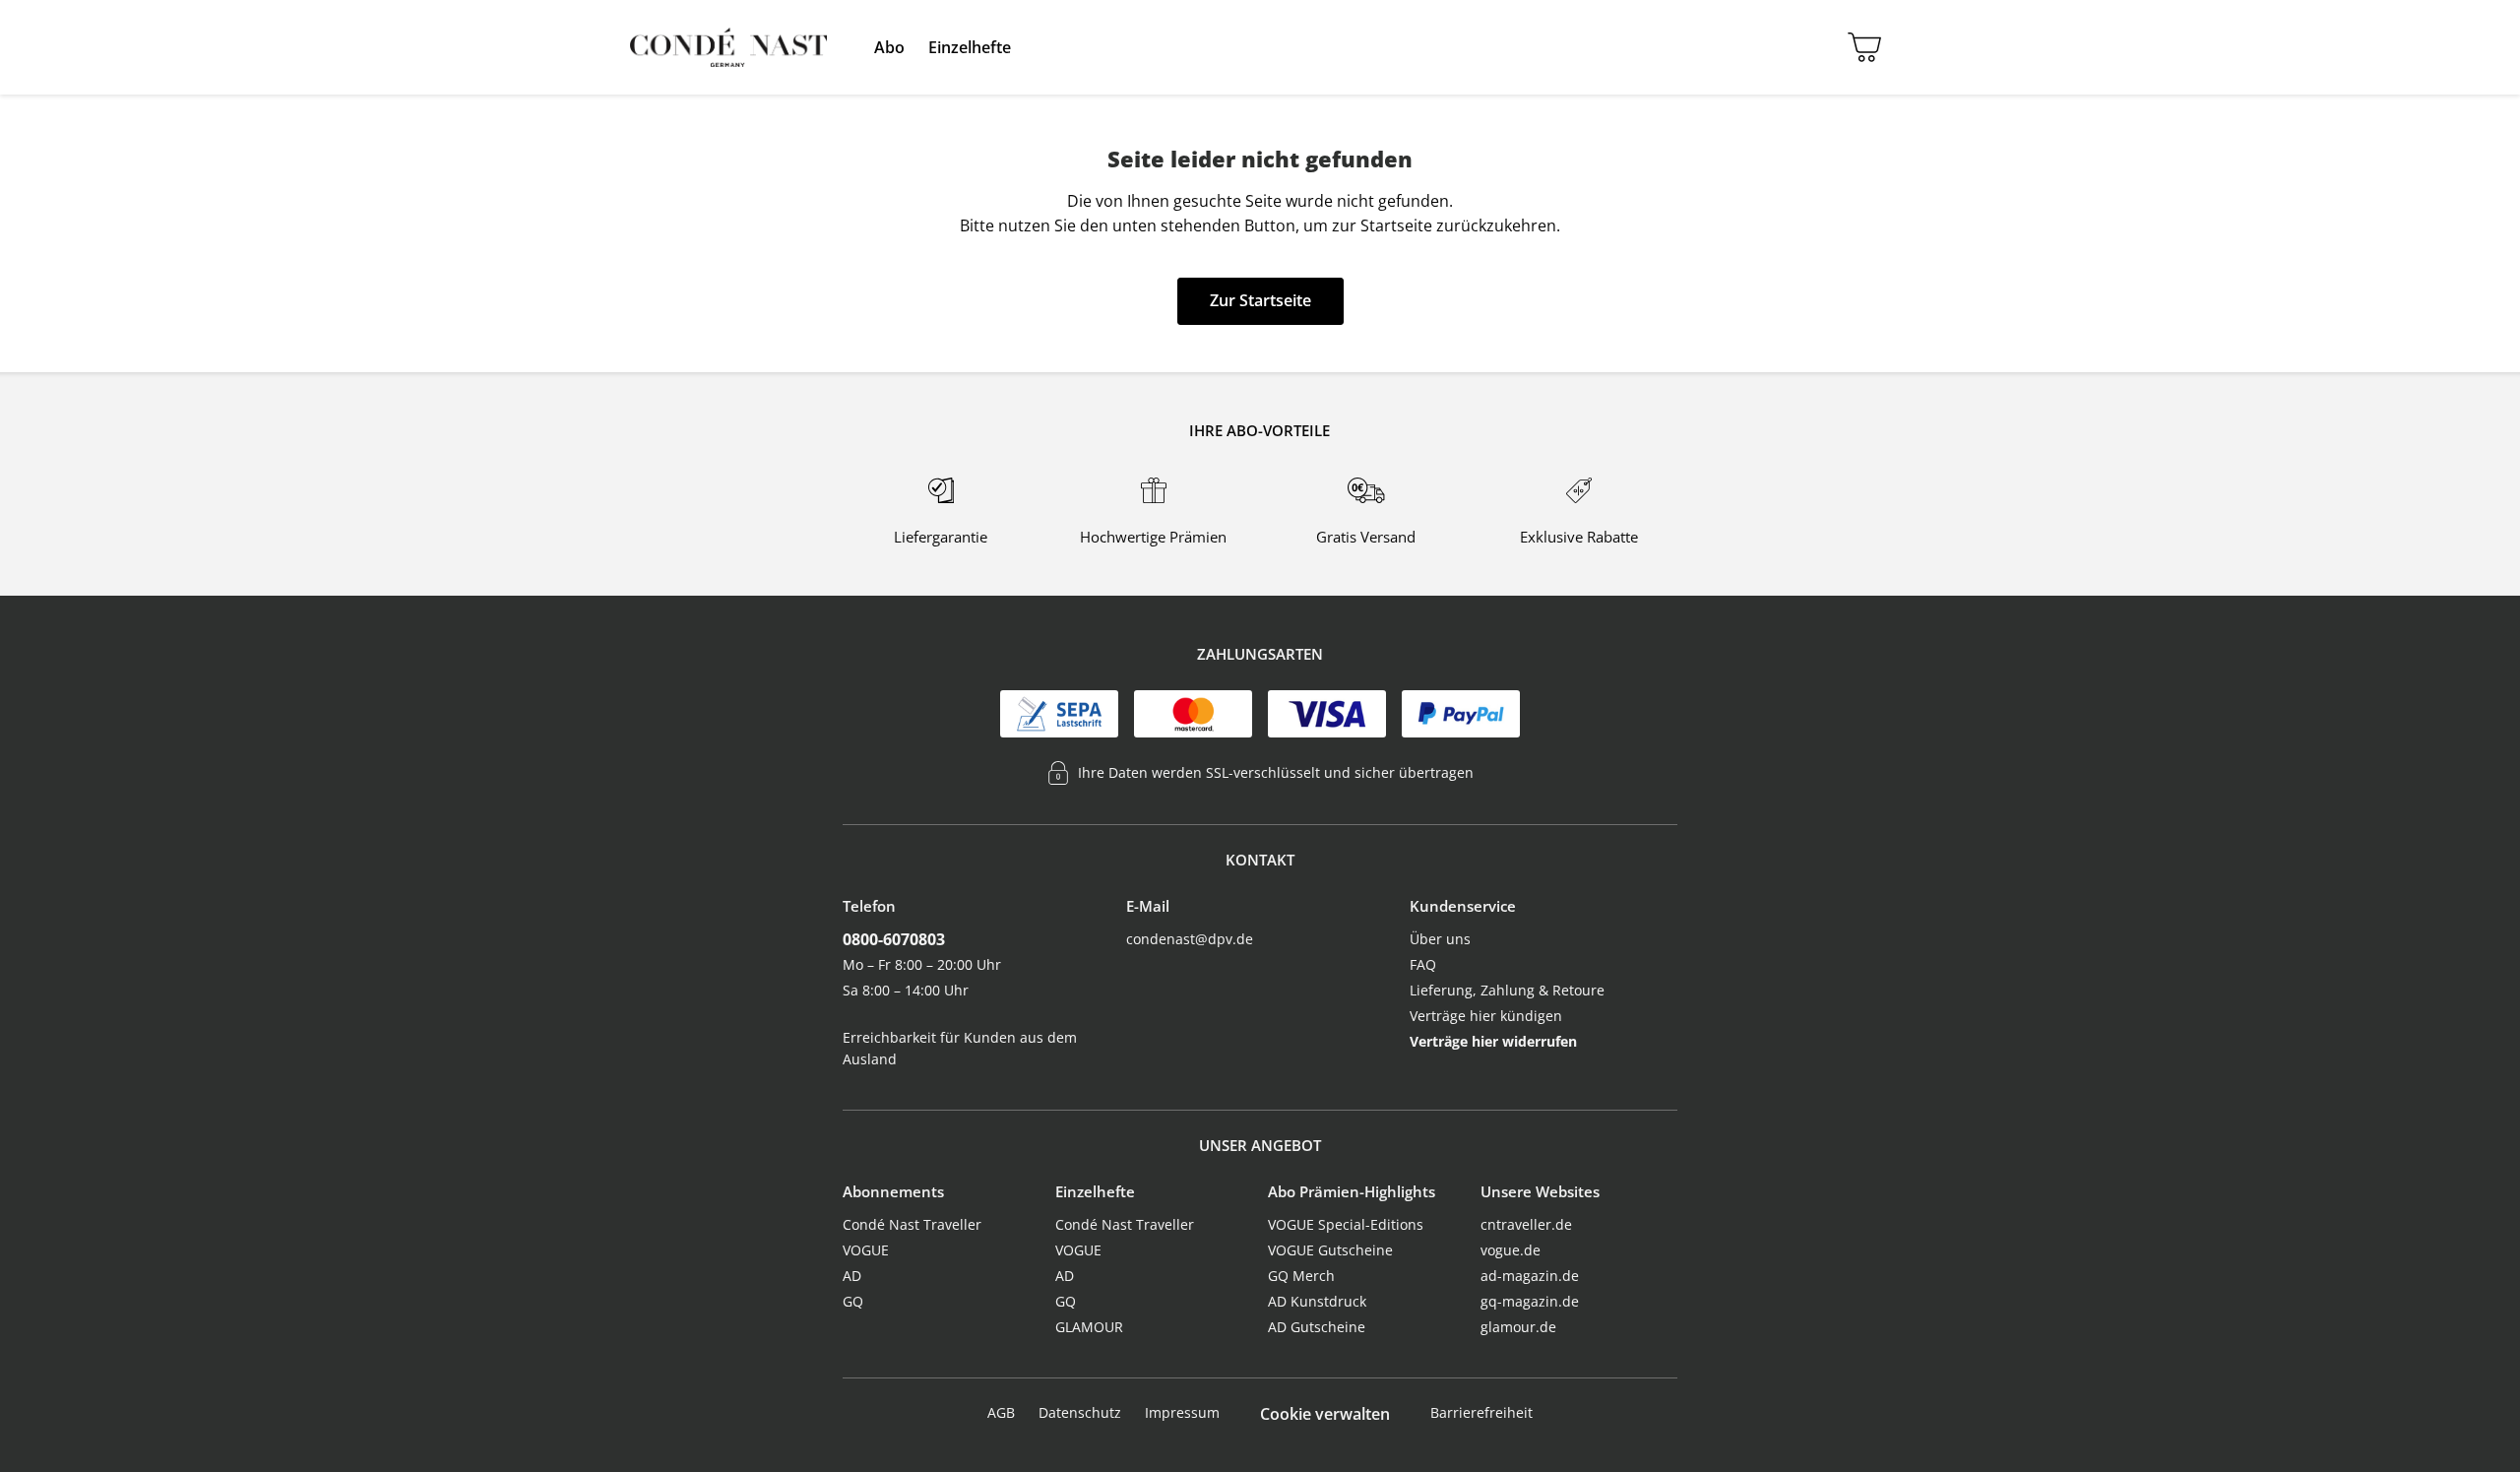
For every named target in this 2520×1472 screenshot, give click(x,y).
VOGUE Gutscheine (1330, 1250)
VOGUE (866, 1250)
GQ (853, 1301)
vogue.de (1511, 1250)
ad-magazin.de (1530, 1276)
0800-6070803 (894, 939)
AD (852, 1276)
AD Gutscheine (1317, 1327)
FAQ (1423, 964)
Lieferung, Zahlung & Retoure (1507, 990)
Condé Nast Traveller (912, 1224)
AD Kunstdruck (1317, 1301)
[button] (889, 47)
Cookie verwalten (1325, 1414)
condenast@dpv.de (1190, 939)
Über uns (1440, 939)
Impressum (1182, 1412)
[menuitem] (889, 47)
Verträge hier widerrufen (1493, 1041)
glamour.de (1518, 1327)
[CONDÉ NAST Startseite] (728, 47)
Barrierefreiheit (1481, 1412)
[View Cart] (1860, 47)
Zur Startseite (1260, 300)
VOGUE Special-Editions (1346, 1224)
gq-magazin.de (1530, 1301)
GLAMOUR (1089, 1327)
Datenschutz (1080, 1412)
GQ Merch (1301, 1276)
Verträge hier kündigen (1486, 1016)
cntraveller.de (1526, 1224)
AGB (1001, 1412)
